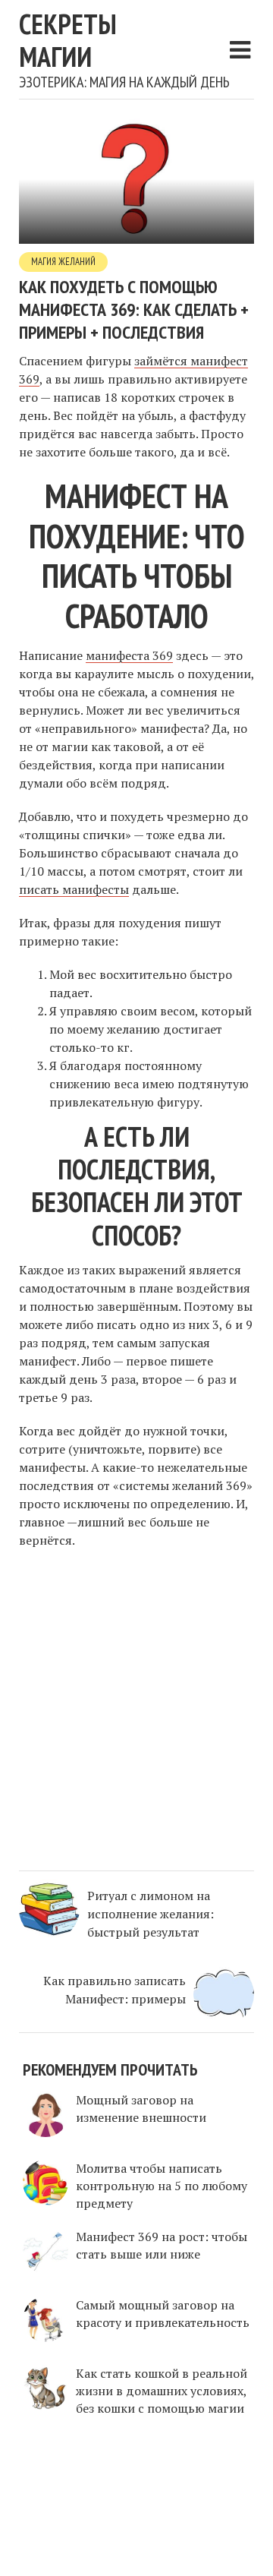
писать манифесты (74, 889)
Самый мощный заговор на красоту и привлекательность (163, 2314)
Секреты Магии (68, 40)
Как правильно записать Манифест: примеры (115, 1990)
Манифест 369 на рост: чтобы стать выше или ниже (162, 2245)
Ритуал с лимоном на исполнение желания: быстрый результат (151, 1914)
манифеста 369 (129, 655)
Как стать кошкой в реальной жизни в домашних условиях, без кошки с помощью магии (162, 2391)
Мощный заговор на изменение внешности (141, 2109)
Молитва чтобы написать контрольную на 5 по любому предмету (162, 2186)
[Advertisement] (136, 1707)
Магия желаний (63, 262)
